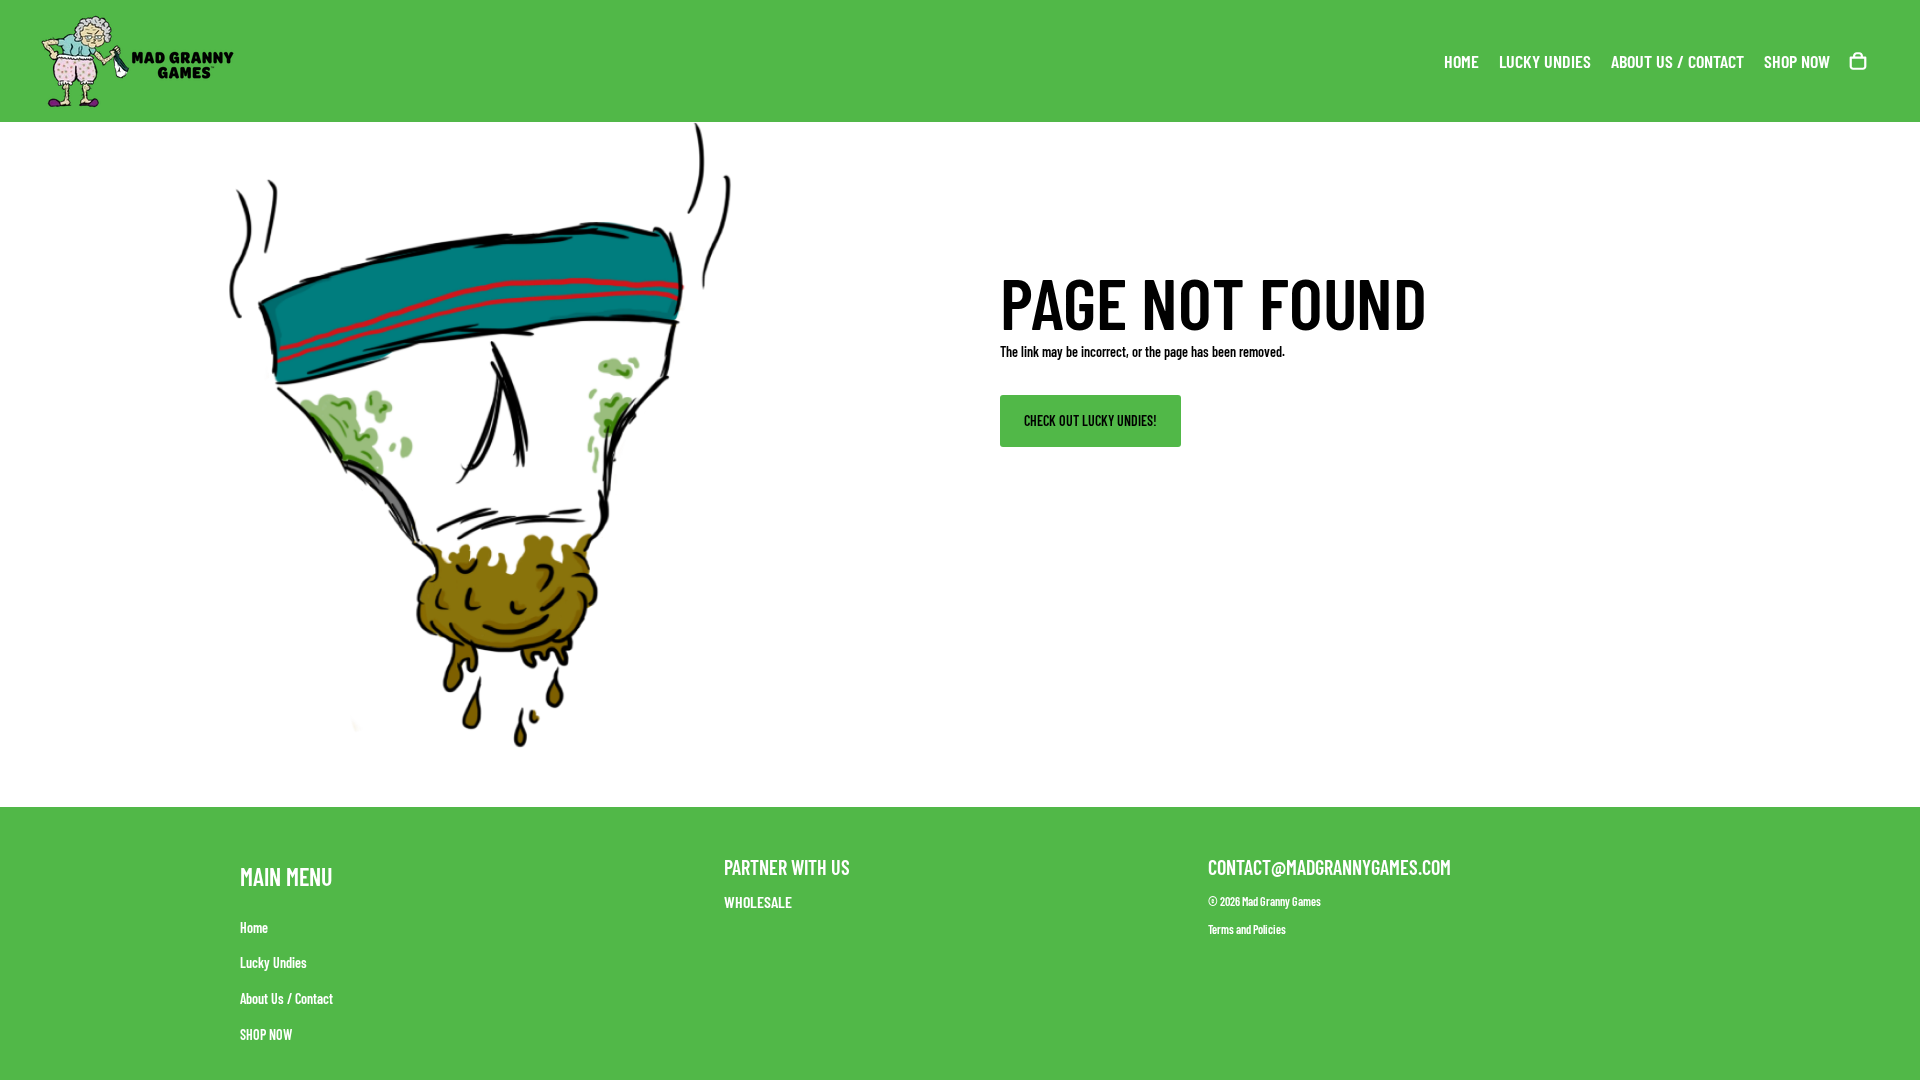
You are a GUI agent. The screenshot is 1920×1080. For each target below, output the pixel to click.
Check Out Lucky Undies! (1090, 420)
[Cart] (1858, 61)
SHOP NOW (266, 1033)
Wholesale (758, 901)
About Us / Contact (286, 998)
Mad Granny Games (1281, 901)
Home (254, 927)
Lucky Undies (273, 962)
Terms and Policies (1247, 929)
